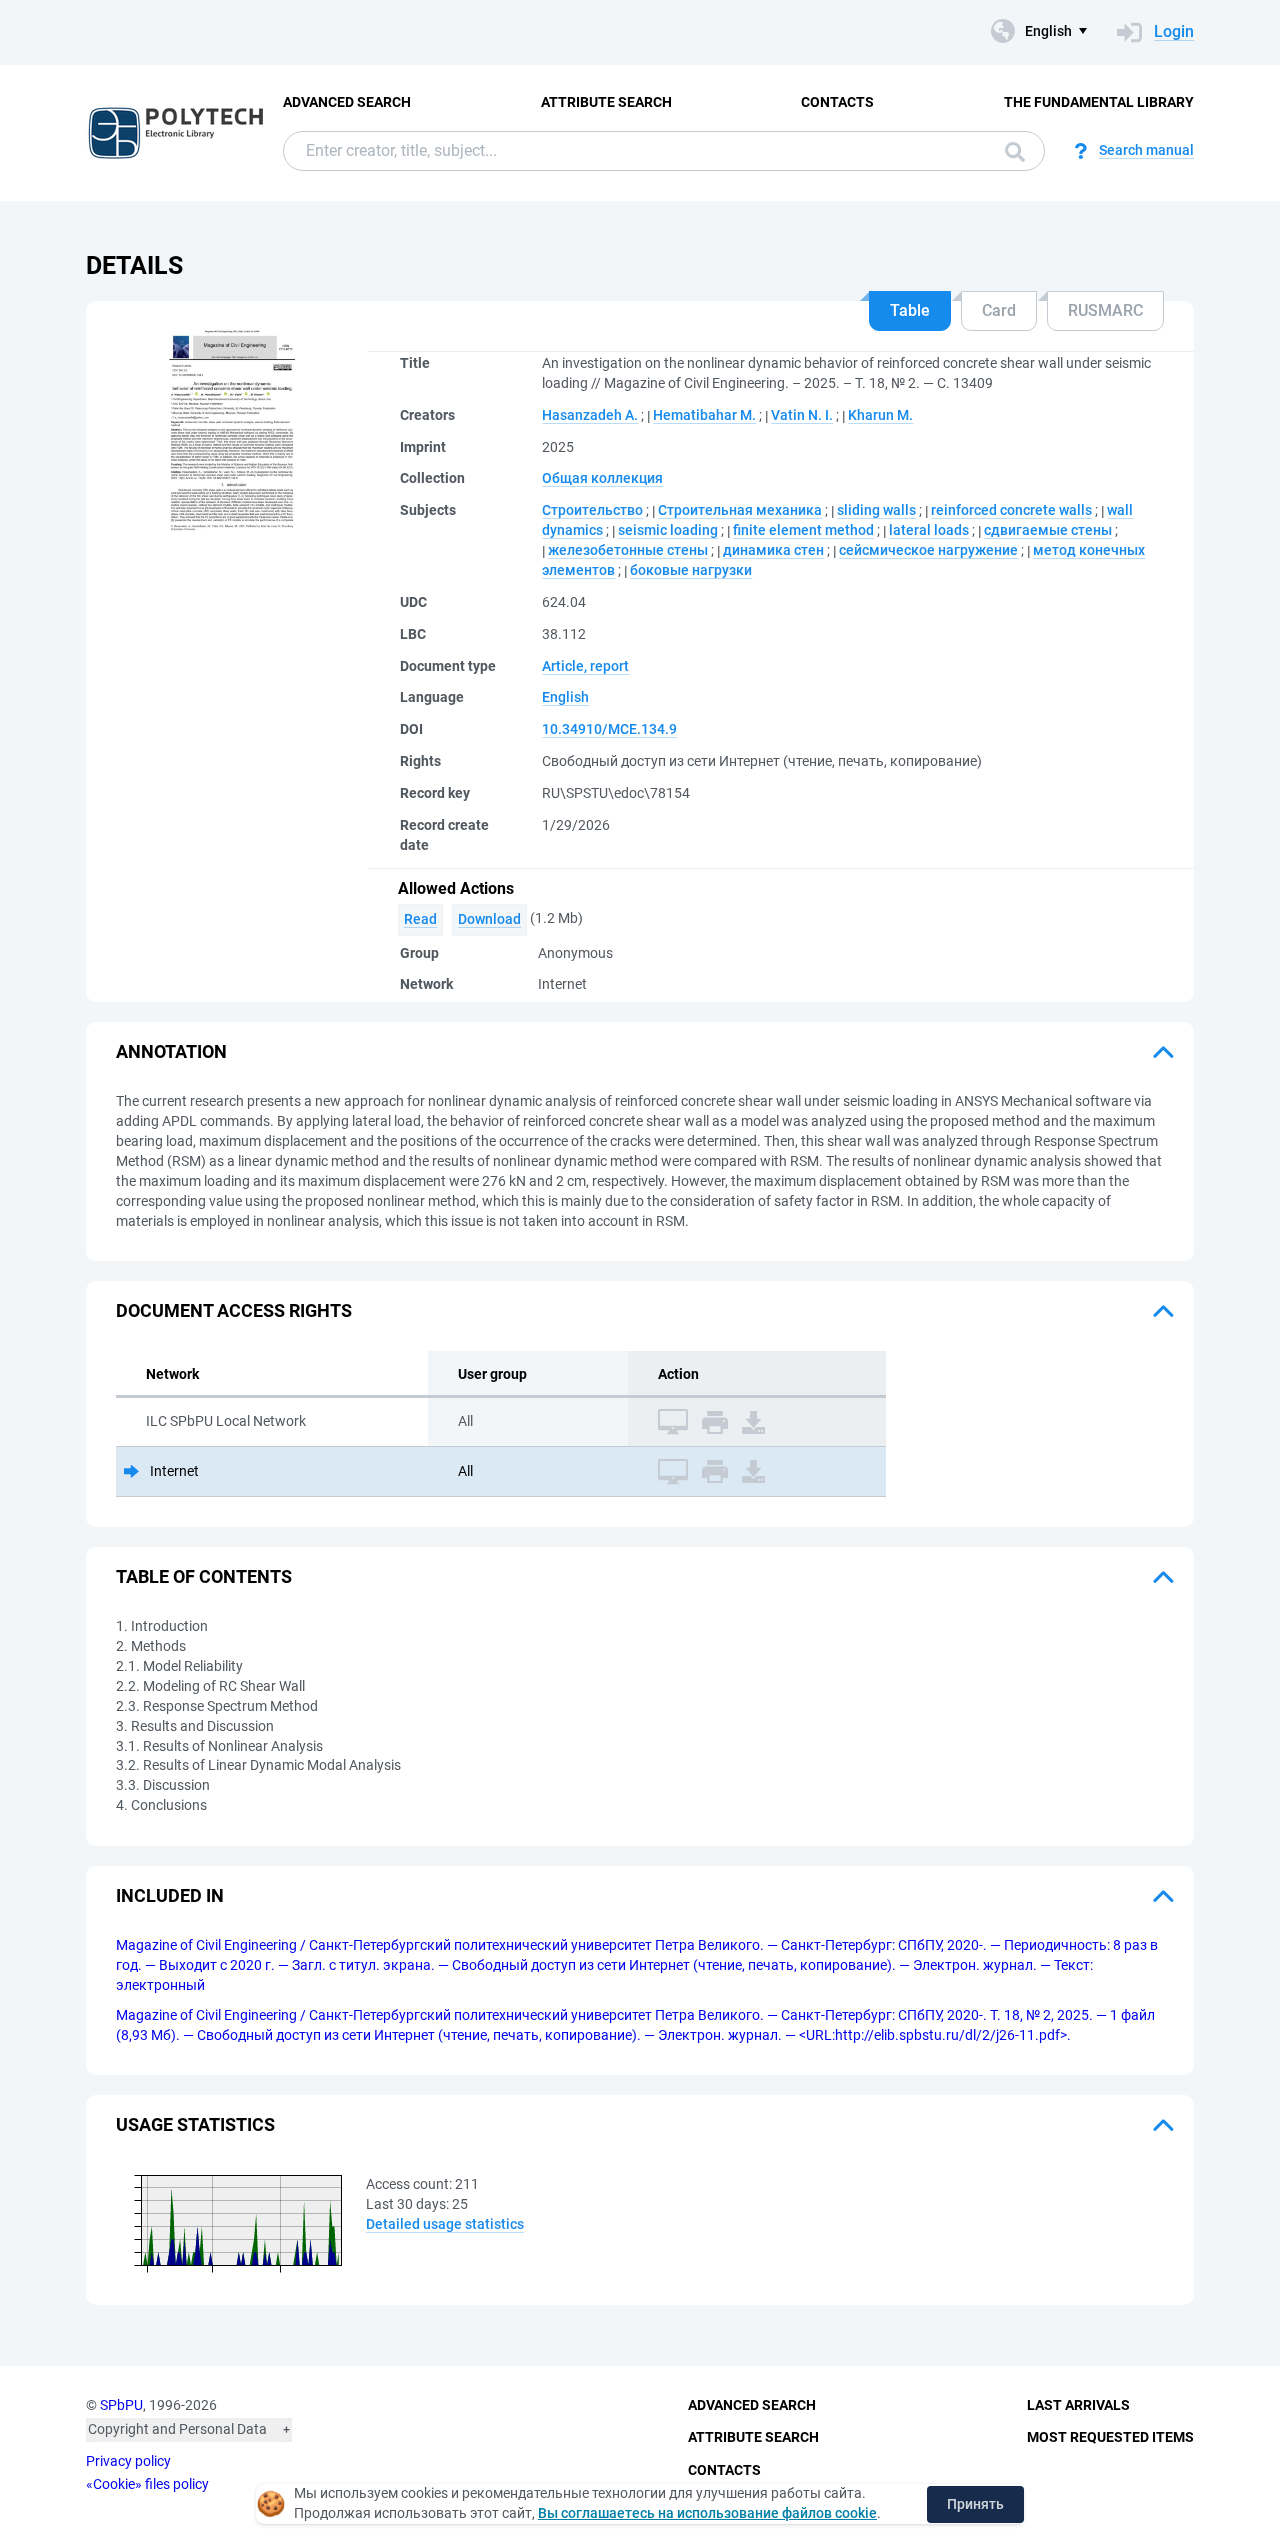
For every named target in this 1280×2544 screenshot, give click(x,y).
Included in (170, 1895)
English (565, 697)
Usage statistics (195, 2124)
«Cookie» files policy (147, 2484)
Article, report (585, 666)
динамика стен (773, 550)
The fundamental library (1099, 102)
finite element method (803, 530)
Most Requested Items (1110, 2437)
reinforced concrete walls (1011, 510)
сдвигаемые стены (1048, 530)
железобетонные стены (628, 550)
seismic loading (668, 530)
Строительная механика (740, 510)
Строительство (592, 510)
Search (1010, 151)
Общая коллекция (602, 478)
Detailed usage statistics (445, 2224)
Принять (975, 2504)
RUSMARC (1105, 310)
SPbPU (121, 2405)
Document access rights (234, 1310)
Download (489, 919)
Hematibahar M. (704, 415)
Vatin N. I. (802, 415)
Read (420, 919)
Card (999, 310)
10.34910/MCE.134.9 (609, 729)
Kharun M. (880, 415)
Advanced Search (347, 102)
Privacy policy (128, 2461)
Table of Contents (204, 1576)
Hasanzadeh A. (590, 415)
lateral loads (929, 530)
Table (910, 310)
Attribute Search (606, 102)
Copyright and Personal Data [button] (177, 2429)
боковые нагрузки (691, 570)
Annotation (171, 1051)
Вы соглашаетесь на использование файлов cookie (707, 2513)
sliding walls (876, 510)
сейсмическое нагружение (928, 550)
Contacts (837, 102)
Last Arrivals (1078, 2405)
